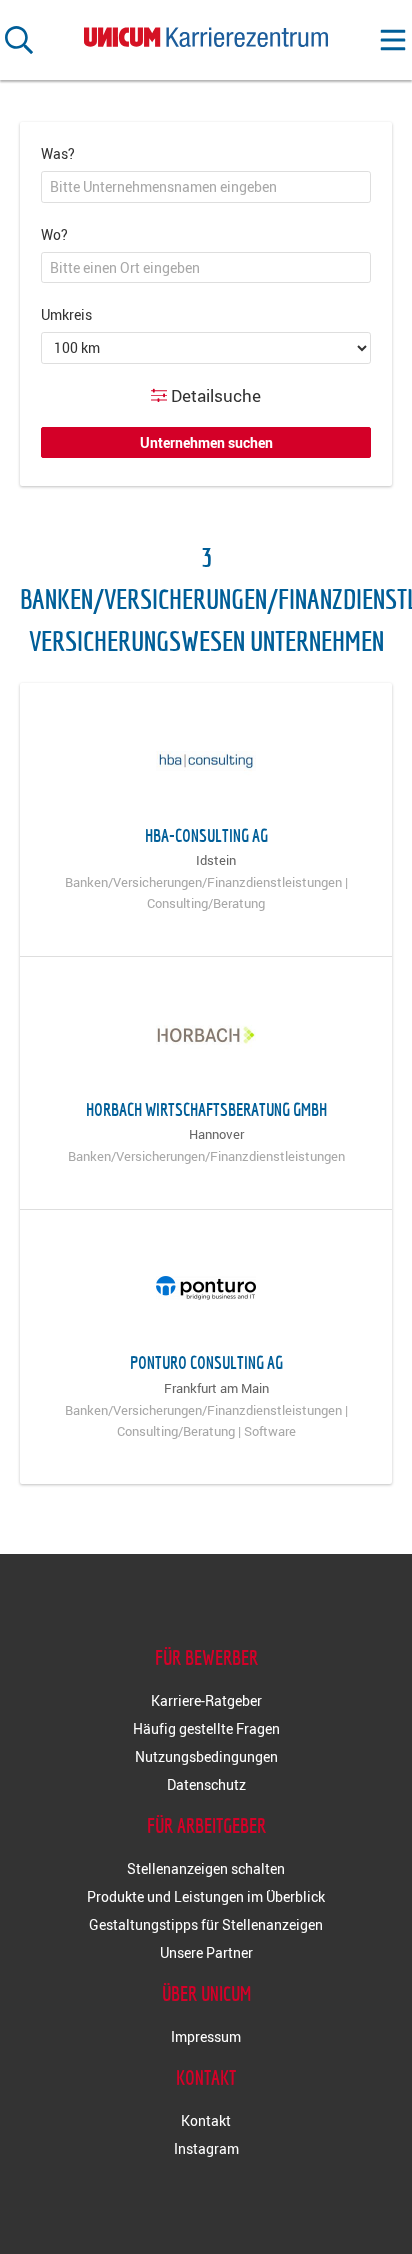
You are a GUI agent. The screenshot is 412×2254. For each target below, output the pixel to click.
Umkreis (66, 314)
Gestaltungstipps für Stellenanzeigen (206, 1924)
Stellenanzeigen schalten (206, 1868)
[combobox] (206, 187)
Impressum (206, 2036)
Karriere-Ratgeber (206, 1700)
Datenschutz (206, 1784)
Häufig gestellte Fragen (206, 1728)
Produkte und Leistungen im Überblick (206, 1896)
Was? (58, 153)
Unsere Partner (206, 1952)
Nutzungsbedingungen (206, 1756)
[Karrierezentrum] (206, 32)
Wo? (54, 234)
